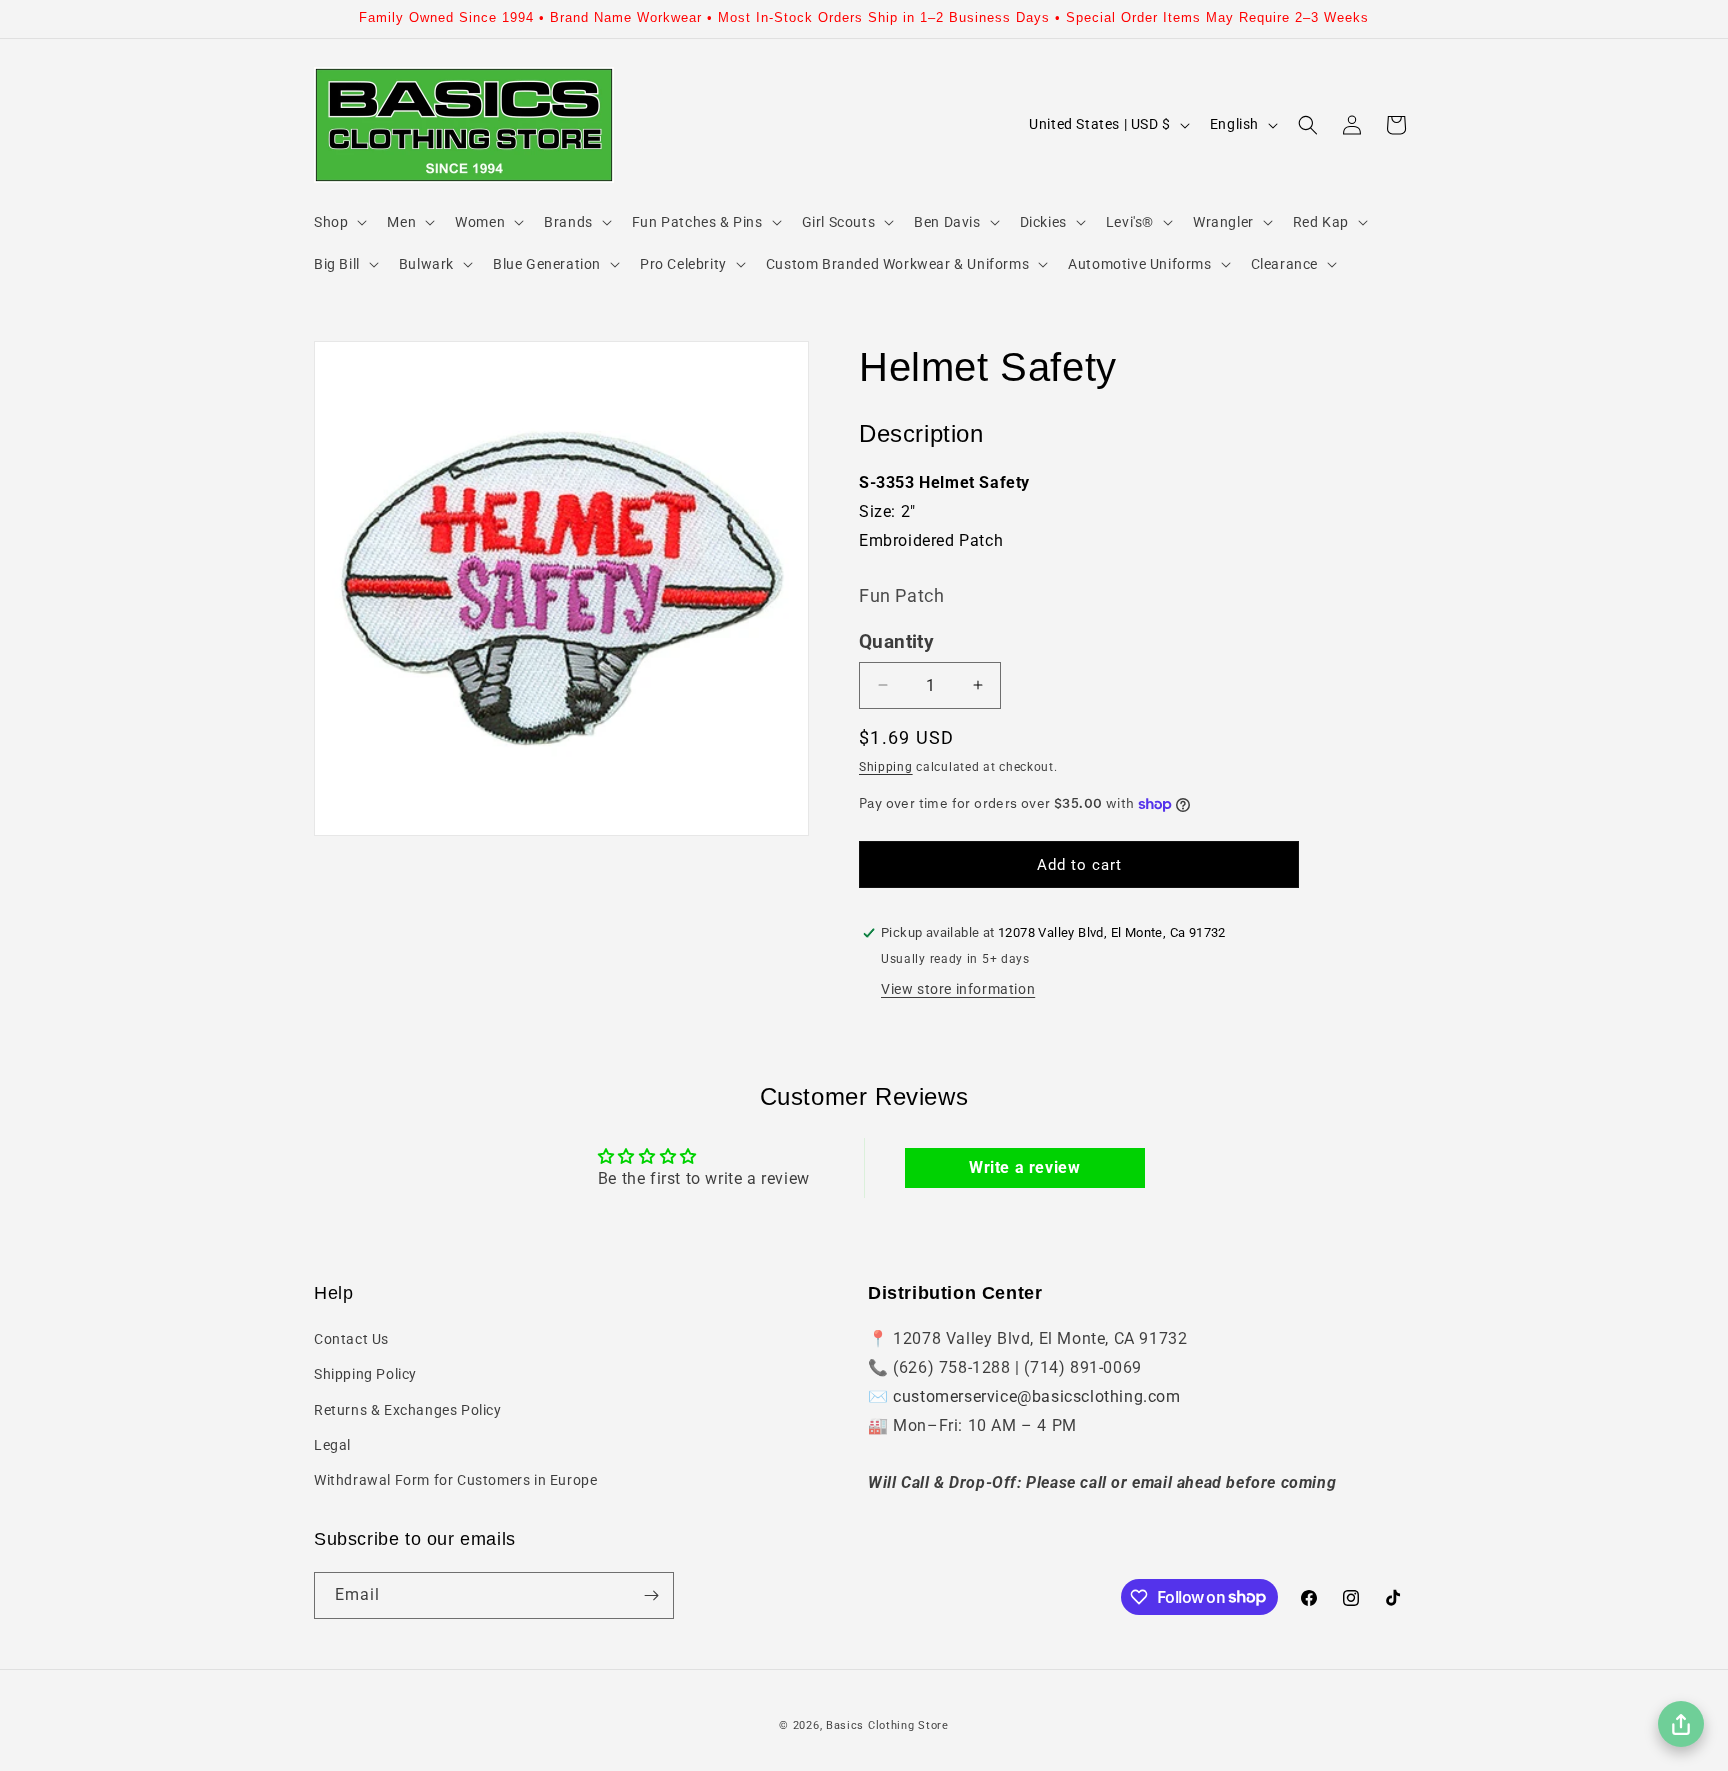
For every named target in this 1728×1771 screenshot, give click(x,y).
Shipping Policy (365, 1374)
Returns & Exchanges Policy (408, 1410)
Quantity (896, 642)
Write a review (1024, 1167)
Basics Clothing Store (887, 1725)
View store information (958, 989)
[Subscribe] (651, 1595)
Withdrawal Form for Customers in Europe (455, 1480)
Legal (332, 1445)
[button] (338, 222)
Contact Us (351, 1339)
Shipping (886, 767)
